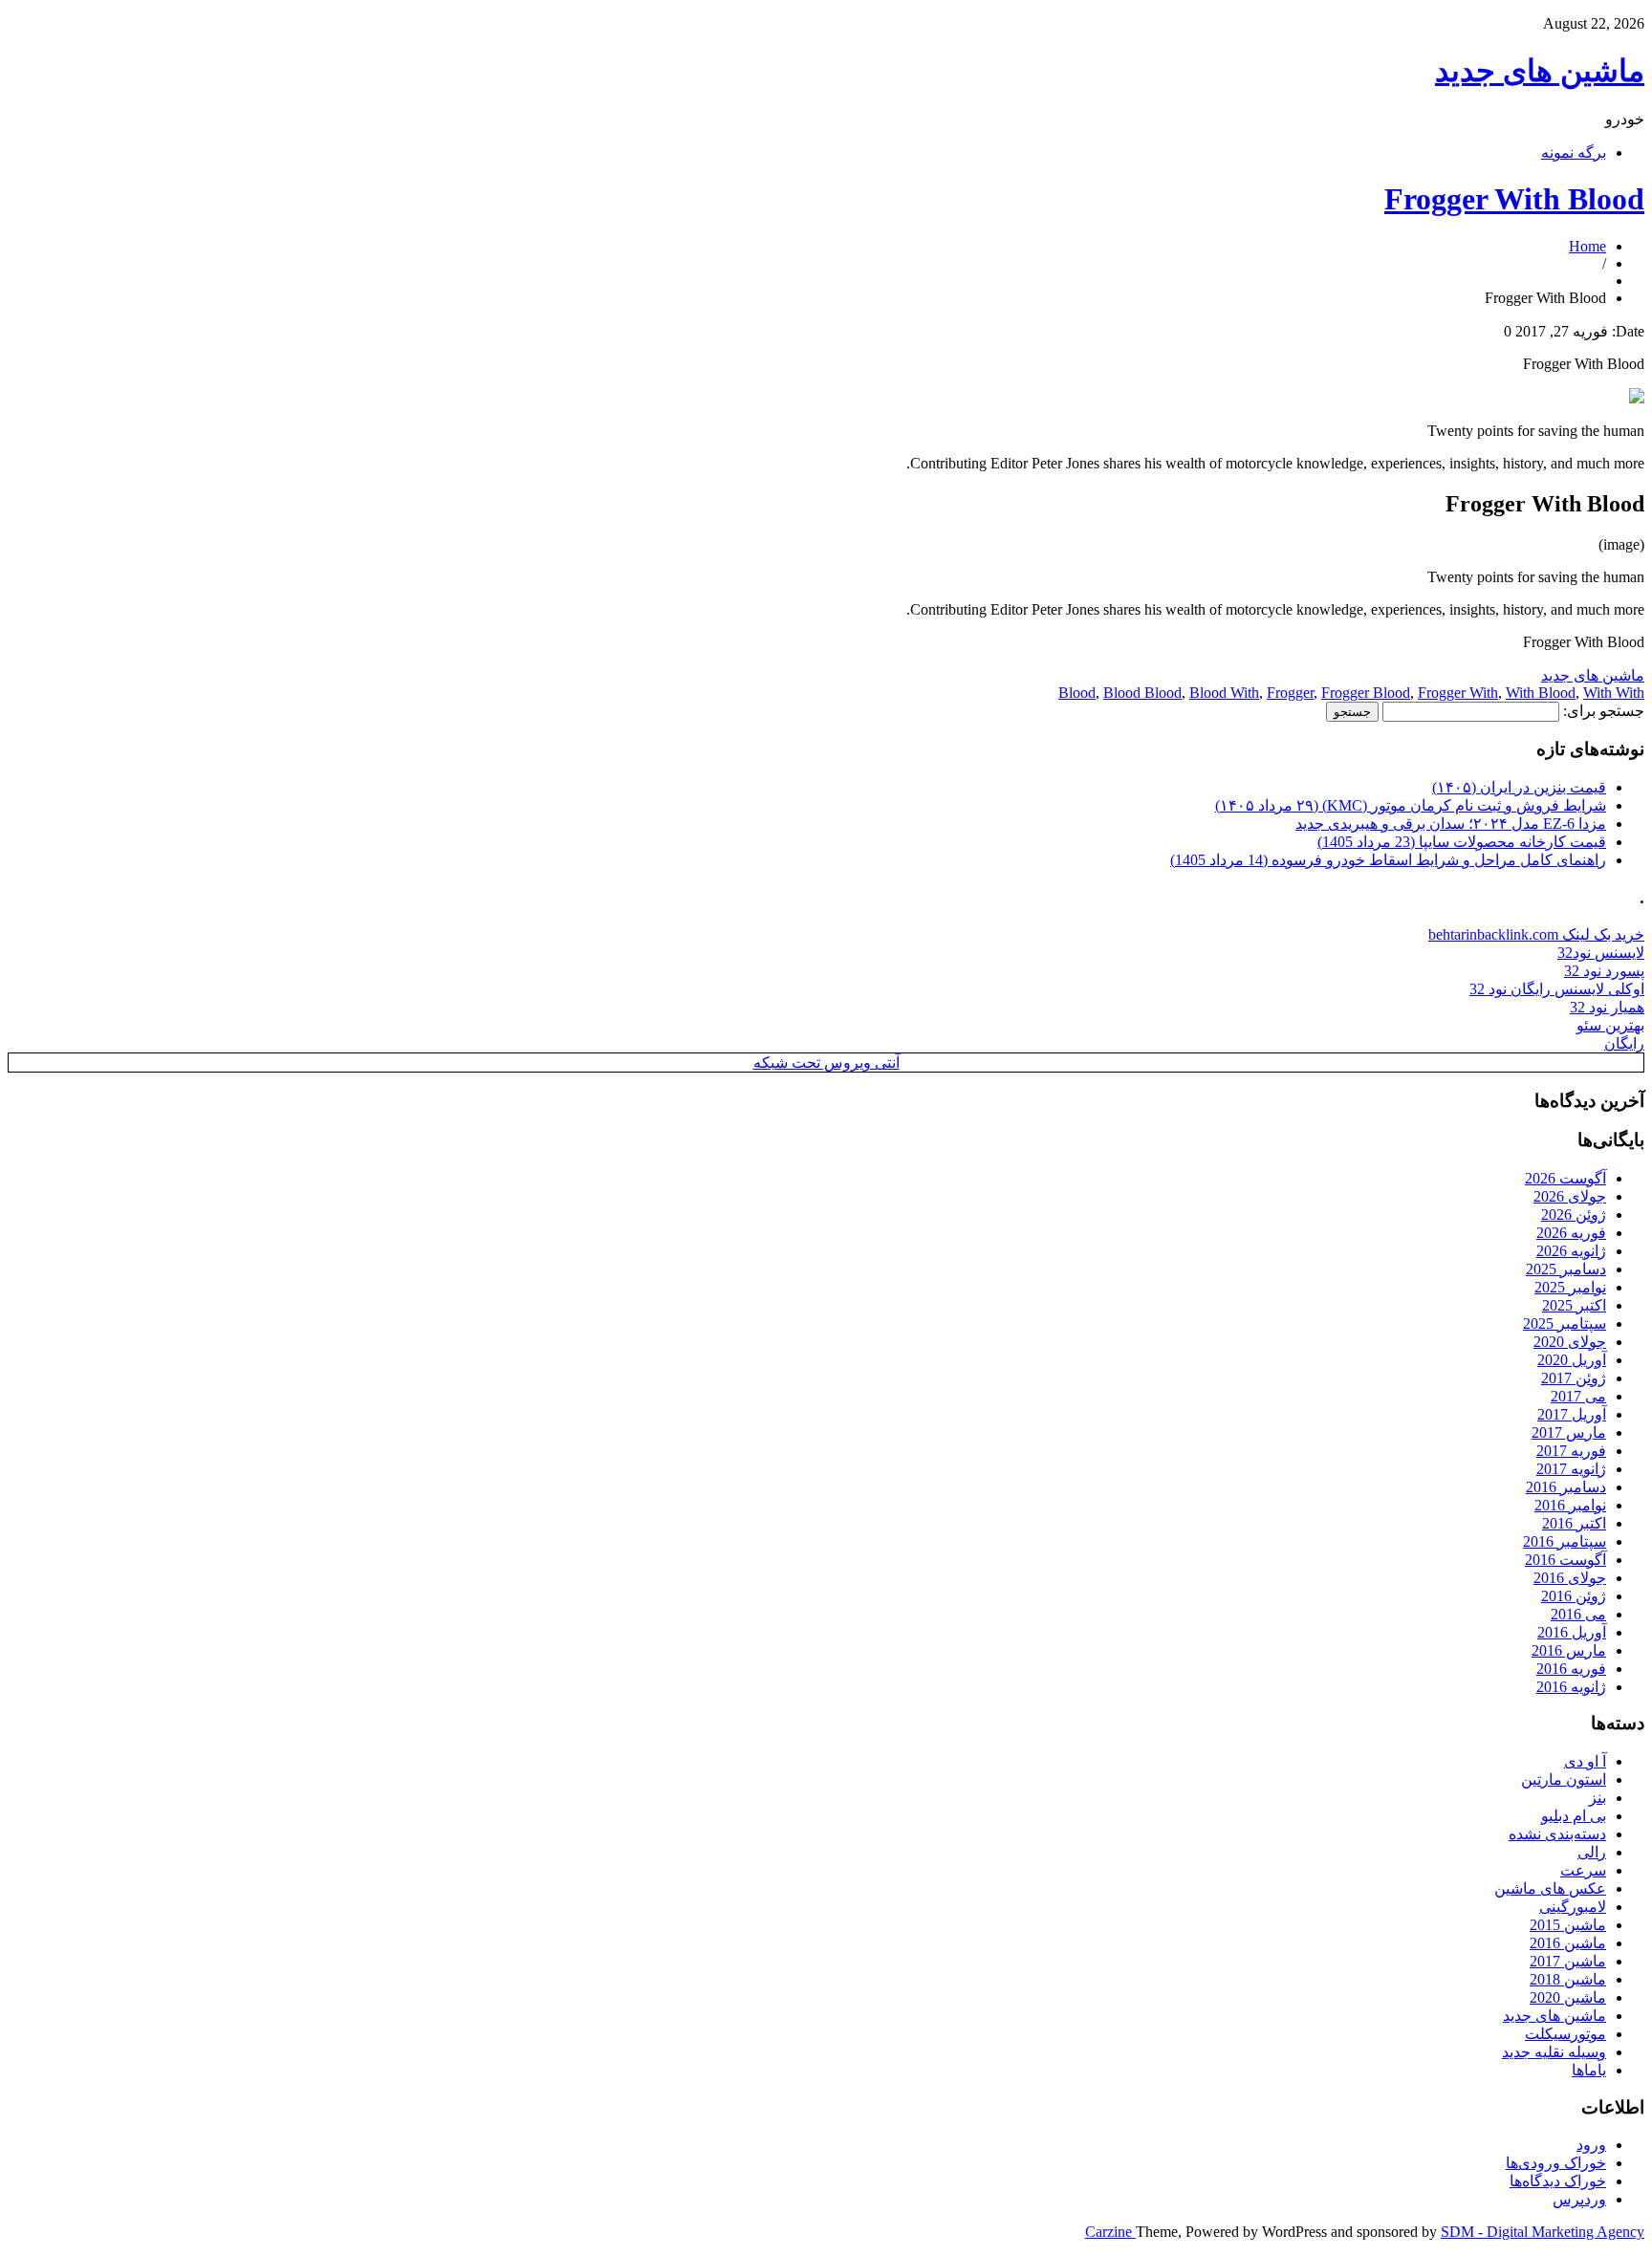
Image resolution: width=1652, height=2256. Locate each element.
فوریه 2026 (1571, 1233)
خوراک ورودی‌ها (1556, 2163)
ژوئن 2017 (1574, 1378)
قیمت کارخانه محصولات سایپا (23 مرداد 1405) (1462, 842)
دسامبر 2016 (1566, 1487)
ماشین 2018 (1568, 1979)
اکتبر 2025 (1574, 1305)
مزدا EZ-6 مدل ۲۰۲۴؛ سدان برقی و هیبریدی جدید (1451, 824)
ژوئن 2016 (1574, 1596)
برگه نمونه (1574, 152)
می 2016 (1578, 1614)
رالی (1592, 1852)
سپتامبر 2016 (1565, 1541)
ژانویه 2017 (1571, 1469)
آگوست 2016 (1565, 1560)
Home (1587, 246)
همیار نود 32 (1607, 1007)
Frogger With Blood (1514, 199)
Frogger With (1458, 693)
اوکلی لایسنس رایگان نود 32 (1557, 989)
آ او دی (1585, 1761)
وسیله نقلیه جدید (1554, 2052)
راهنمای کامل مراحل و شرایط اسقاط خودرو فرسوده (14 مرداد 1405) (1388, 860)
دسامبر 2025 (1566, 1269)
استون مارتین (1564, 1779)
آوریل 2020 (1572, 1360)
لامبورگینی (1573, 1907)
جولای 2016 (1570, 1578)
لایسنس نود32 (1601, 953)
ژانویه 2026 (1571, 1251)
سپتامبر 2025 (1565, 1323)
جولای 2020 (1570, 1342)
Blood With (1224, 693)
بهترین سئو (1610, 1025)
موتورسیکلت (1565, 2034)
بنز (1598, 1798)
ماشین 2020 (1568, 1997)
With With (1614, 693)
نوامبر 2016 (1570, 1505)
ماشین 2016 (1568, 1943)
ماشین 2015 (1568, 1925)
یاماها (1589, 2070)
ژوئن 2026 (1574, 1215)
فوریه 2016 (1571, 1669)
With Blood (1541, 693)
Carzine (1110, 2232)
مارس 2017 (1569, 1432)
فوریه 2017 (1571, 1451)
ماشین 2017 (1568, 1961)
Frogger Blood (1366, 693)
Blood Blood (1142, 693)
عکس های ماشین (1550, 1888)
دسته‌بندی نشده (1557, 1834)
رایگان (1624, 1043)
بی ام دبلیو (1574, 1816)
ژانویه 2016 (1571, 1687)
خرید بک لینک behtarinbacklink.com (1536, 934)
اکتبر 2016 (1574, 1523)
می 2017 (1578, 1396)
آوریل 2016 (1572, 1632)
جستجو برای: (1604, 711)
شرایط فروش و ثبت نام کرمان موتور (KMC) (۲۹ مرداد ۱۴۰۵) (1411, 805)
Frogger (1290, 693)
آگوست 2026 (1565, 1178)
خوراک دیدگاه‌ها (1558, 2181)
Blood (1077, 693)
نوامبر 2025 (1570, 1287)
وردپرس (1579, 2199)
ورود (1591, 2145)
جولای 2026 (1570, 1196)
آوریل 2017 (1572, 1414)
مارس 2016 (1569, 1650)
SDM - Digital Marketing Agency (1543, 2232)
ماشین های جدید (1540, 71)
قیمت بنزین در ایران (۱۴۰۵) (1519, 787)
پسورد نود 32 (1604, 971)
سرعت (1583, 1870)
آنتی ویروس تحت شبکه (826, 1063)
